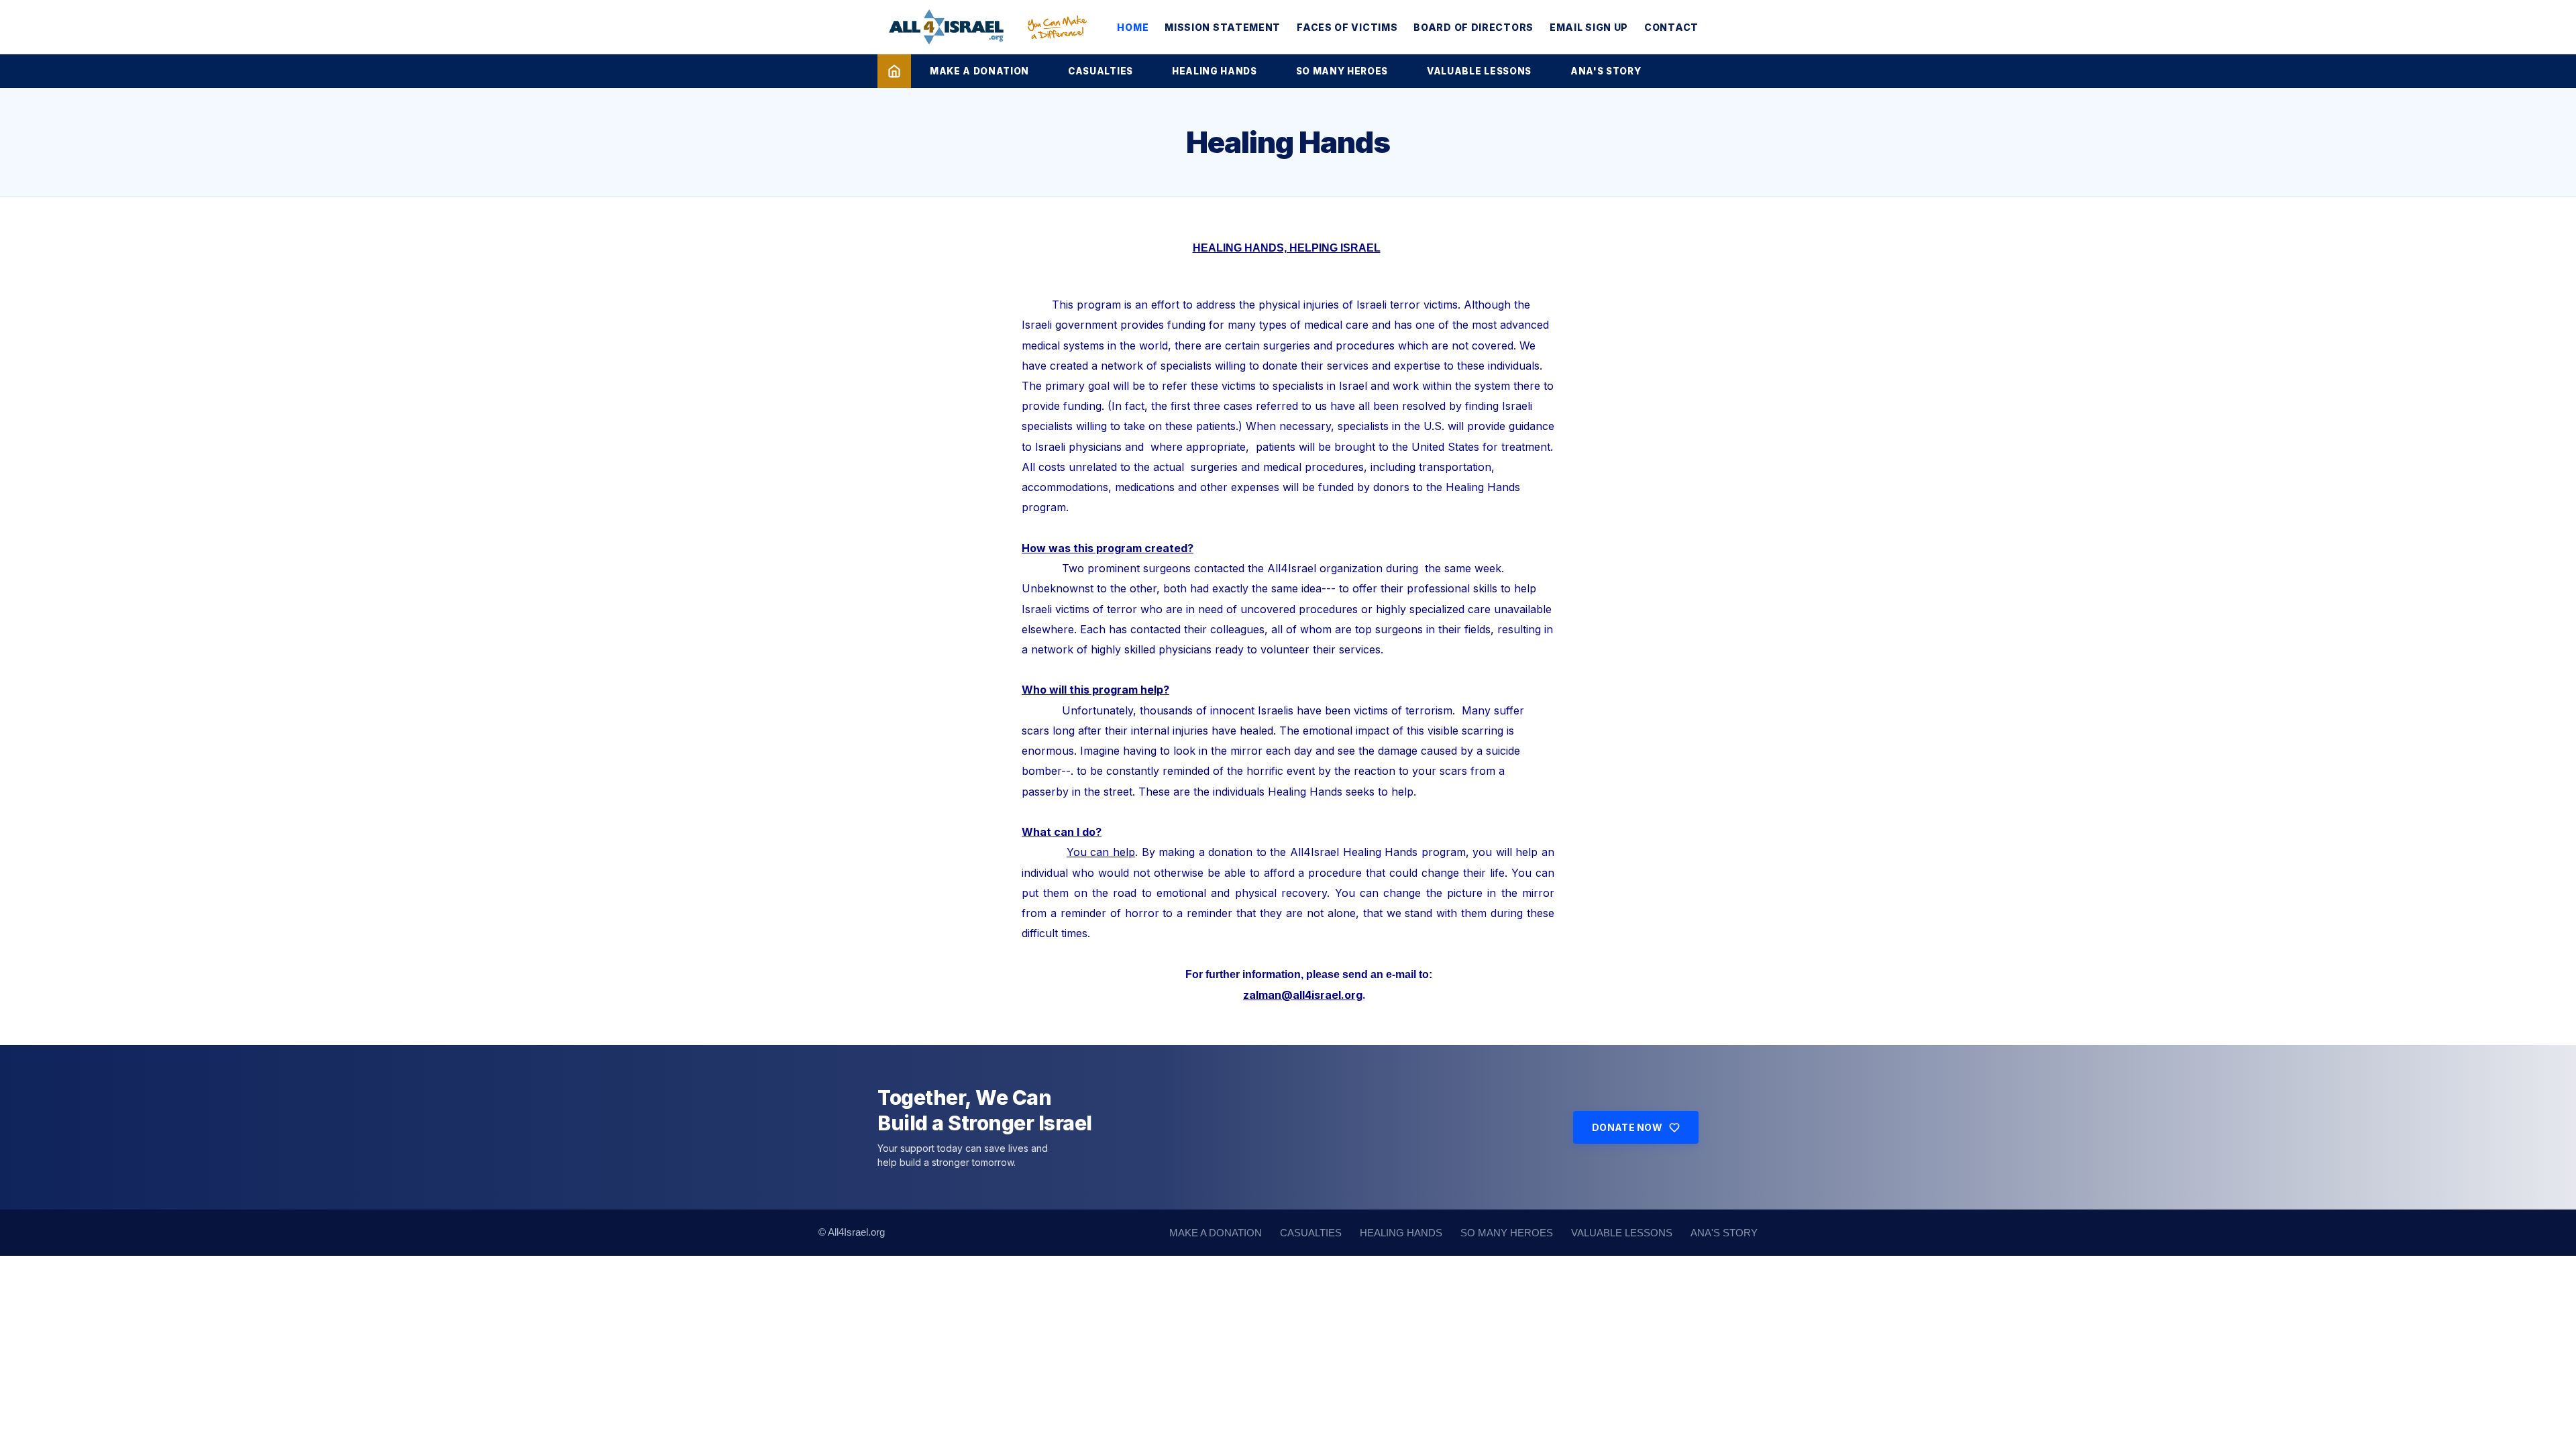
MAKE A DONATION (979, 71)
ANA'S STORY (1606, 71)
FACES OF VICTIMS (1347, 27)
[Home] (894, 71)
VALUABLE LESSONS (1479, 71)
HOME (1133, 27)
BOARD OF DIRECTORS (1473, 27)
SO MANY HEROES (1342, 71)
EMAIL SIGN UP (1589, 27)
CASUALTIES (1101, 71)
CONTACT (1671, 27)
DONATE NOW (1627, 1127)
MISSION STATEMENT (1223, 27)
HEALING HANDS (1215, 71)
